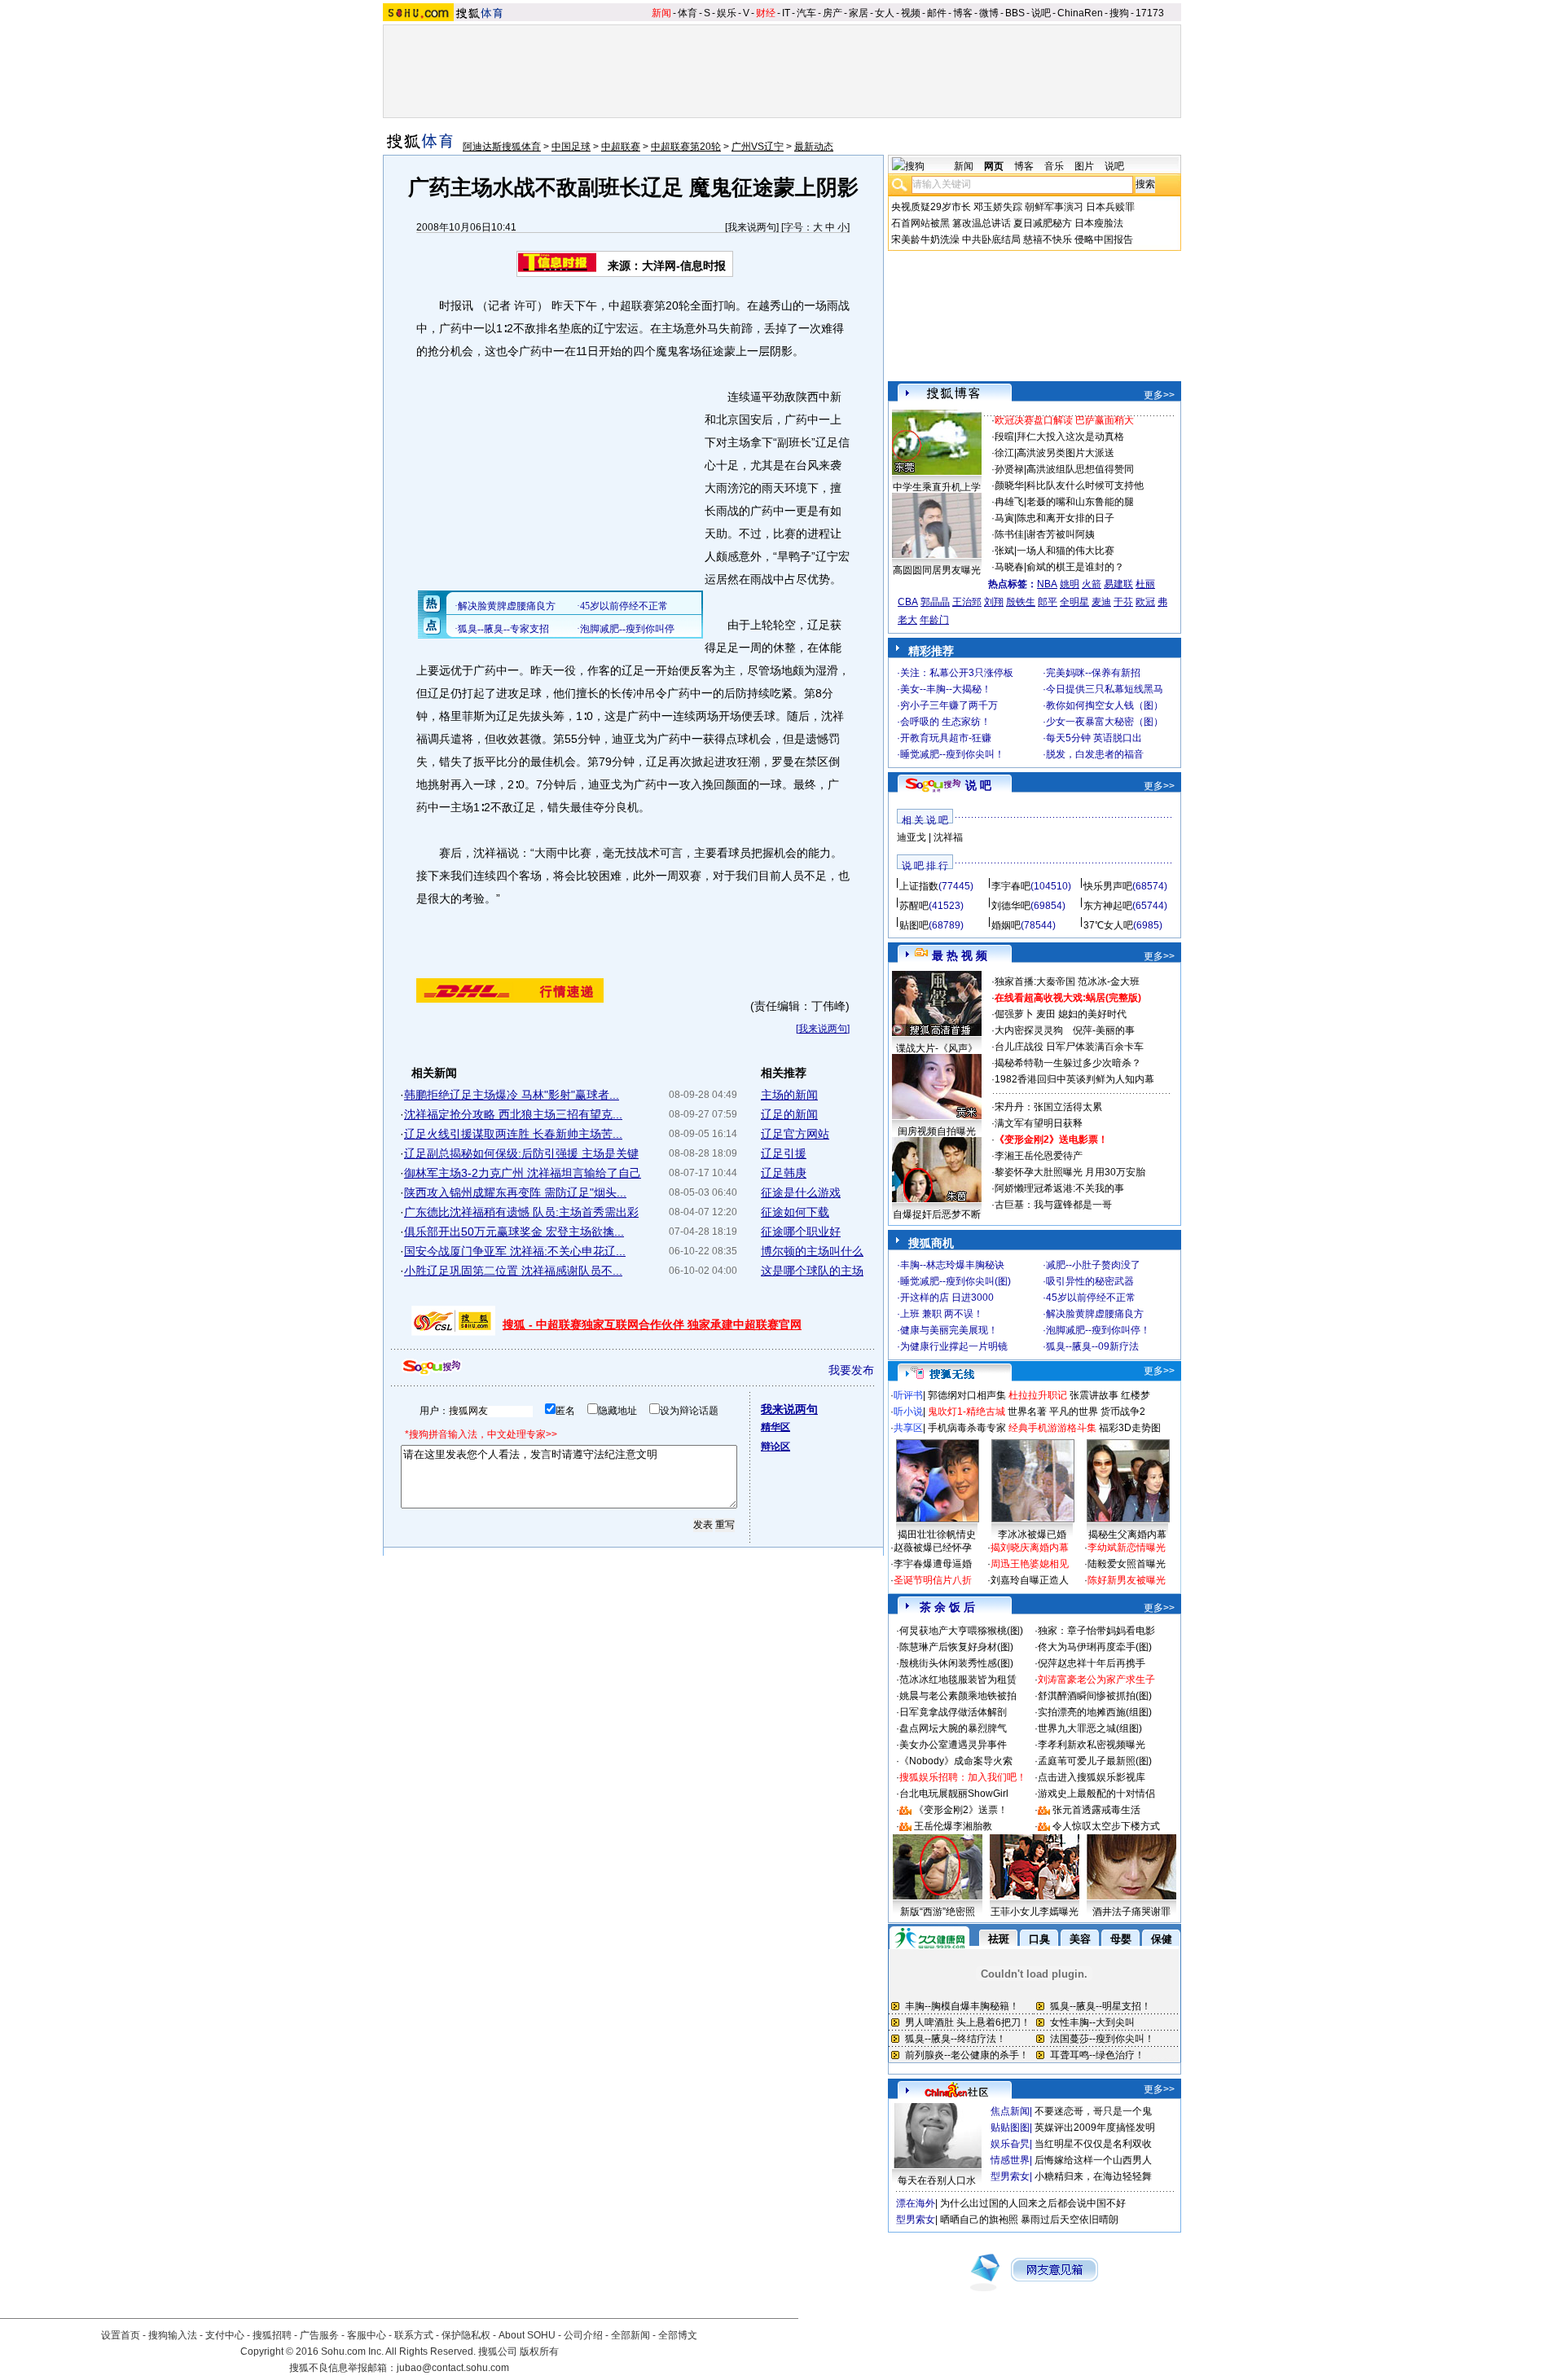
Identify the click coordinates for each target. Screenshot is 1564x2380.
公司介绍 (583, 2335)
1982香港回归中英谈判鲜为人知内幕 (1074, 1079)
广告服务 (319, 2335)
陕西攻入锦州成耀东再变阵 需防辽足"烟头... (515, 1192)
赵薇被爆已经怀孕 (933, 1548)
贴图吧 (914, 925)
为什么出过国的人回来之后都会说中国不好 (1033, 2203)
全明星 (1074, 602)
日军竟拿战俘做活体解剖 (953, 1712)
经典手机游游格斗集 (1052, 1428)
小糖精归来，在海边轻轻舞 (1093, 2176)
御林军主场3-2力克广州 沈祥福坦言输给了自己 (523, 1173)
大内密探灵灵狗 (1029, 1030)
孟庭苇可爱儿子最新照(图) (1095, 1761)
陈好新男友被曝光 (1127, 1580)
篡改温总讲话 (982, 223)
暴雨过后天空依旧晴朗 (1070, 2220)
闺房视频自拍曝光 (937, 1131)
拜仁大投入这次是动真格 (1070, 437)
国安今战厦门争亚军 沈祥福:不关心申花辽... (515, 1251)
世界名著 (1027, 1412)
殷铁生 (1021, 602)
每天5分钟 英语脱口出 (1094, 738)
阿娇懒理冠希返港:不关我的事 (1059, 1188)
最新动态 (814, 147)
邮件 (937, 13)
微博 (989, 13)
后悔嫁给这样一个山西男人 (1093, 2160)
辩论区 (775, 1447)
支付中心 (225, 2335)
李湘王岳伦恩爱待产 (1039, 1156)
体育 (688, 13)
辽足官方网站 (795, 1134)
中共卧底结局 (991, 239)
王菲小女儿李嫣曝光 (1035, 1912)
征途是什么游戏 (801, 1192)
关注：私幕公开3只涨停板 (957, 673)
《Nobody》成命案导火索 (956, 1761)
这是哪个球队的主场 (812, 1271)
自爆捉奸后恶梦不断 (937, 1214)
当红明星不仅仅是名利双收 (1093, 2144)
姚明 (1070, 584)
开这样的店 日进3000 (947, 1298)
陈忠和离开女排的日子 (1065, 518)
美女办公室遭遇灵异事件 (953, 1745)
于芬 (1123, 602)
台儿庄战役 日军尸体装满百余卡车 (1069, 1047)
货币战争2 (1123, 1412)
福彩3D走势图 (1130, 1428)
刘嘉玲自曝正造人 (1030, 1580)
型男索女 (1010, 2176)
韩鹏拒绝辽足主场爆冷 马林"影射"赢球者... (512, 1095)
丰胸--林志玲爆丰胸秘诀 (952, 1265)
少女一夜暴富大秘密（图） (1105, 722)
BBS (1015, 13)
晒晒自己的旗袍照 (979, 2220)
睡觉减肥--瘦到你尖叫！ (952, 754)
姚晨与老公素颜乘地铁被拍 (958, 1696)
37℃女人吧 (1108, 925)
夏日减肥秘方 (1043, 223)
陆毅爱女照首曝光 (1127, 1564)
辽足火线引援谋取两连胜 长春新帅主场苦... (513, 1134)
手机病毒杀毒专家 (967, 1428)
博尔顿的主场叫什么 (812, 1251)
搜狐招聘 (272, 2335)
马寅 (1004, 518)
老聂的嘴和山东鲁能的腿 (1080, 502)
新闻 (661, 13)
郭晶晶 (935, 602)
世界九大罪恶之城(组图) (1090, 1728)
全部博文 (678, 2335)
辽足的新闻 (789, 1114)
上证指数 (919, 886)
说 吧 (978, 785)
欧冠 (1145, 602)
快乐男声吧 (1108, 886)
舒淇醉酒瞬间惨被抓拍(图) (1095, 1696)
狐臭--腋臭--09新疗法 (1092, 1346)
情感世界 (1010, 2160)
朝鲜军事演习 (1054, 207)
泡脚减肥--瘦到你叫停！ (1098, 1330)
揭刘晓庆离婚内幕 (1030, 1548)
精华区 (775, 1427)
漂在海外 (916, 2203)
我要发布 (851, 1370)
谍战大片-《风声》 (937, 1048)
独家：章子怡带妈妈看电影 (1096, 1631)
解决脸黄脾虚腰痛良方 (1095, 1314)
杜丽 (1145, 584)
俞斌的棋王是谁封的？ (1075, 567)
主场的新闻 (789, 1095)
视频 (911, 13)
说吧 (1041, 13)
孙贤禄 (1009, 469)
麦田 (1046, 1014)
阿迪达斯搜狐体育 (502, 147)
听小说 (908, 1412)
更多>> (1159, 395)
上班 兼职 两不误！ (942, 1314)
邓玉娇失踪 (998, 207)
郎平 (1048, 602)
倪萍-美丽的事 (1104, 1030)
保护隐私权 (466, 2335)
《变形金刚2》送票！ (961, 1810)
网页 (994, 166)
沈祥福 (948, 837)
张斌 (1004, 551)
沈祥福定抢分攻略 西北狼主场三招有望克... (513, 1114)
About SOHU (527, 2335)
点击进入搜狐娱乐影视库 (1092, 1777)
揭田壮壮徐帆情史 (937, 1535)
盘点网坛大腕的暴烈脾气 (953, 1728)
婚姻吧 (1006, 925)
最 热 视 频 (960, 955)
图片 (1084, 166)
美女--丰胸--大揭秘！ (946, 689)
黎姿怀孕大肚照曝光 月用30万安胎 (1070, 1172)
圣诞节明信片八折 (933, 1580)
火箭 (1092, 584)
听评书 (908, 1395)
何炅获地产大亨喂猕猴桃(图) (961, 1631)
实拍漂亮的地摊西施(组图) (1095, 1712)
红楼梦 (1136, 1395)
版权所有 (539, 2351)
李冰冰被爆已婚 (1032, 1535)
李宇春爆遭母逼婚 (933, 1564)
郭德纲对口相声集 (967, 1395)
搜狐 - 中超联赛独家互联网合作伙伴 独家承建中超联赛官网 (652, 1324)
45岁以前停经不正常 (1091, 1298)
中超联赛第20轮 (686, 147)
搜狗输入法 (173, 2335)
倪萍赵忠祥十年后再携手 (1092, 1663)
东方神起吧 (1108, 906)
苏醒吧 (914, 906)
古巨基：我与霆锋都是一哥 (1053, 1205)
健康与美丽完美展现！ (949, 1330)
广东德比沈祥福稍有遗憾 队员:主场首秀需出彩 (521, 1212)
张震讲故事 (1094, 1395)
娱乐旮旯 (1010, 2144)
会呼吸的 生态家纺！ (945, 722)
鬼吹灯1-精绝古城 (967, 1412)
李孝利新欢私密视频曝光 (1092, 1745)
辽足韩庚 (784, 1173)
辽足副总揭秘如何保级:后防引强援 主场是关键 (521, 1153)
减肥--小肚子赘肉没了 (1093, 1265)
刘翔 (994, 602)
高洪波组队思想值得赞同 (1080, 469)
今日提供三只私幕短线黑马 (1105, 689)
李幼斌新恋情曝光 (1127, 1548)
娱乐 (727, 13)
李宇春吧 (1011, 886)
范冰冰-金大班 (1109, 981)
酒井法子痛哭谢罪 (1131, 1912)
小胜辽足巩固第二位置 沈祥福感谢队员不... (513, 1271)
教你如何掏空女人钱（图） (1105, 705)
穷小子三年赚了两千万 (949, 705)
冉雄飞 (1009, 502)
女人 (885, 13)
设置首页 (121, 2335)
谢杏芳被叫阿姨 (1061, 534)
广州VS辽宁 (758, 147)
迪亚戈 (912, 837)
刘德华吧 (1011, 906)
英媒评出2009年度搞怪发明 (1095, 2128)
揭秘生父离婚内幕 (1127, 1535)
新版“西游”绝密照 (938, 1912)
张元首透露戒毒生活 (1096, 1810)
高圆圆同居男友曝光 (937, 570)
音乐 (1054, 166)
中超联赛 (621, 147)
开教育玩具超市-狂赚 (946, 738)
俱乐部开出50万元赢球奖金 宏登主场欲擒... (514, 1232)
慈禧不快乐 (1048, 239)
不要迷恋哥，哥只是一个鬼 (1093, 2111)
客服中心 (367, 2335)
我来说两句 (752, 227)
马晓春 (1009, 567)
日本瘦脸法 (1099, 223)
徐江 (1004, 453)
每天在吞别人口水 (937, 2180)
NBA (1047, 584)
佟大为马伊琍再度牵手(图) (1095, 1647)
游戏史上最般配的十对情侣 (1096, 1794)
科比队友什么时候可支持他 (1085, 485)
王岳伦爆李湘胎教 (953, 1826)
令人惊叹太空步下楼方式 (1106, 1826)
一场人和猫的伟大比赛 (1065, 551)
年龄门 (934, 620)
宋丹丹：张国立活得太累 (1048, 1107)
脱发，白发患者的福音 (1095, 754)
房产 (833, 13)
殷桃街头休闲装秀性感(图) (956, 1663)
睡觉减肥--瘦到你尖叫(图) (956, 1281)
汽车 (806, 13)
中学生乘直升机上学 (937, 487)
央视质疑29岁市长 (931, 207)
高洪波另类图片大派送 (1065, 453)
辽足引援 (784, 1153)
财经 (766, 13)
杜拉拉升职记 (1038, 1395)
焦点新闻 (1010, 2111)
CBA (908, 602)
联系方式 (414, 2335)
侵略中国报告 (1104, 239)
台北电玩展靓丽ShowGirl (954, 1794)
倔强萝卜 (1014, 1014)
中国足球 (571, 147)
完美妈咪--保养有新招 (1093, 673)
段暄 (1004, 437)
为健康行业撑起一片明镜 (954, 1346)
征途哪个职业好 (801, 1232)
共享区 (908, 1428)
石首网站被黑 (920, 223)
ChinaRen (1080, 13)
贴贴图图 (1010, 2128)
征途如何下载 (795, 1212)
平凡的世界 (1074, 1412)
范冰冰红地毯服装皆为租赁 (958, 1680)
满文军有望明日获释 (1039, 1123)
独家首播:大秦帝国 (1035, 981)
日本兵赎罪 (1110, 207)
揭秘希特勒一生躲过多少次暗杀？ (1068, 1063)
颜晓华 (1009, 485)
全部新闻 (630, 2335)
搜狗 (1119, 13)
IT (786, 13)
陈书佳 (1009, 534)
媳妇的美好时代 (1092, 1014)
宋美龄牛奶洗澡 (925, 239)
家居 (859, 13)
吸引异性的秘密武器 (1090, 1281)
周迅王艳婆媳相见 (1030, 1564)
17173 (1150, 13)
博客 (963, 13)
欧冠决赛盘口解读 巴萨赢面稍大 (1064, 420)
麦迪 (1101, 602)
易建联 (1118, 584)
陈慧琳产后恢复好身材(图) (956, 1647)
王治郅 (967, 602)
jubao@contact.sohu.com (453, 2368)
